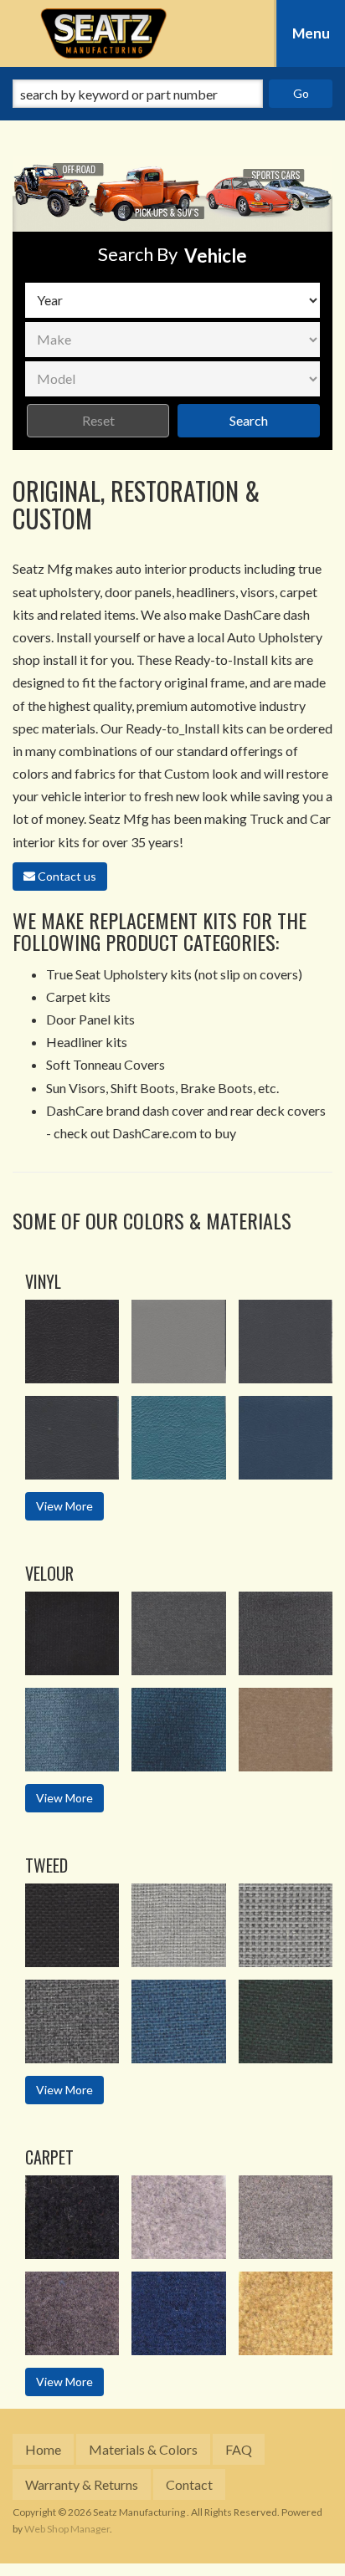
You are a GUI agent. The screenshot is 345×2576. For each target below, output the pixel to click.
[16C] (286, 2217)
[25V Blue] (286, 1438)
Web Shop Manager (67, 2529)
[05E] (72, 1633)
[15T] (178, 1925)
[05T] (72, 1925)
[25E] (72, 1730)
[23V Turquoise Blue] (178, 1438)
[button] (172, 94)
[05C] (72, 2217)
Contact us (66, 876)
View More (64, 1506)
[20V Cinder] (72, 1438)
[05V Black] (72, 1342)
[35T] (286, 2021)
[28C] (178, 2313)
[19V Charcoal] (286, 1342)
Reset (98, 420)
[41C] (286, 2313)
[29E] (178, 1730)
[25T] (178, 2021)
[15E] (178, 1633)
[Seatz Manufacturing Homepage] (103, 33)
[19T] (72, 2021)
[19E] (286, 1633)
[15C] (178, 2217)
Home (43, 2449)
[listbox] (172, 300)
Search (249, 420)
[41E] (286, 1730)
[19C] (72, 2313)
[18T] (286, 1925)
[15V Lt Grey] (178, 1342)
